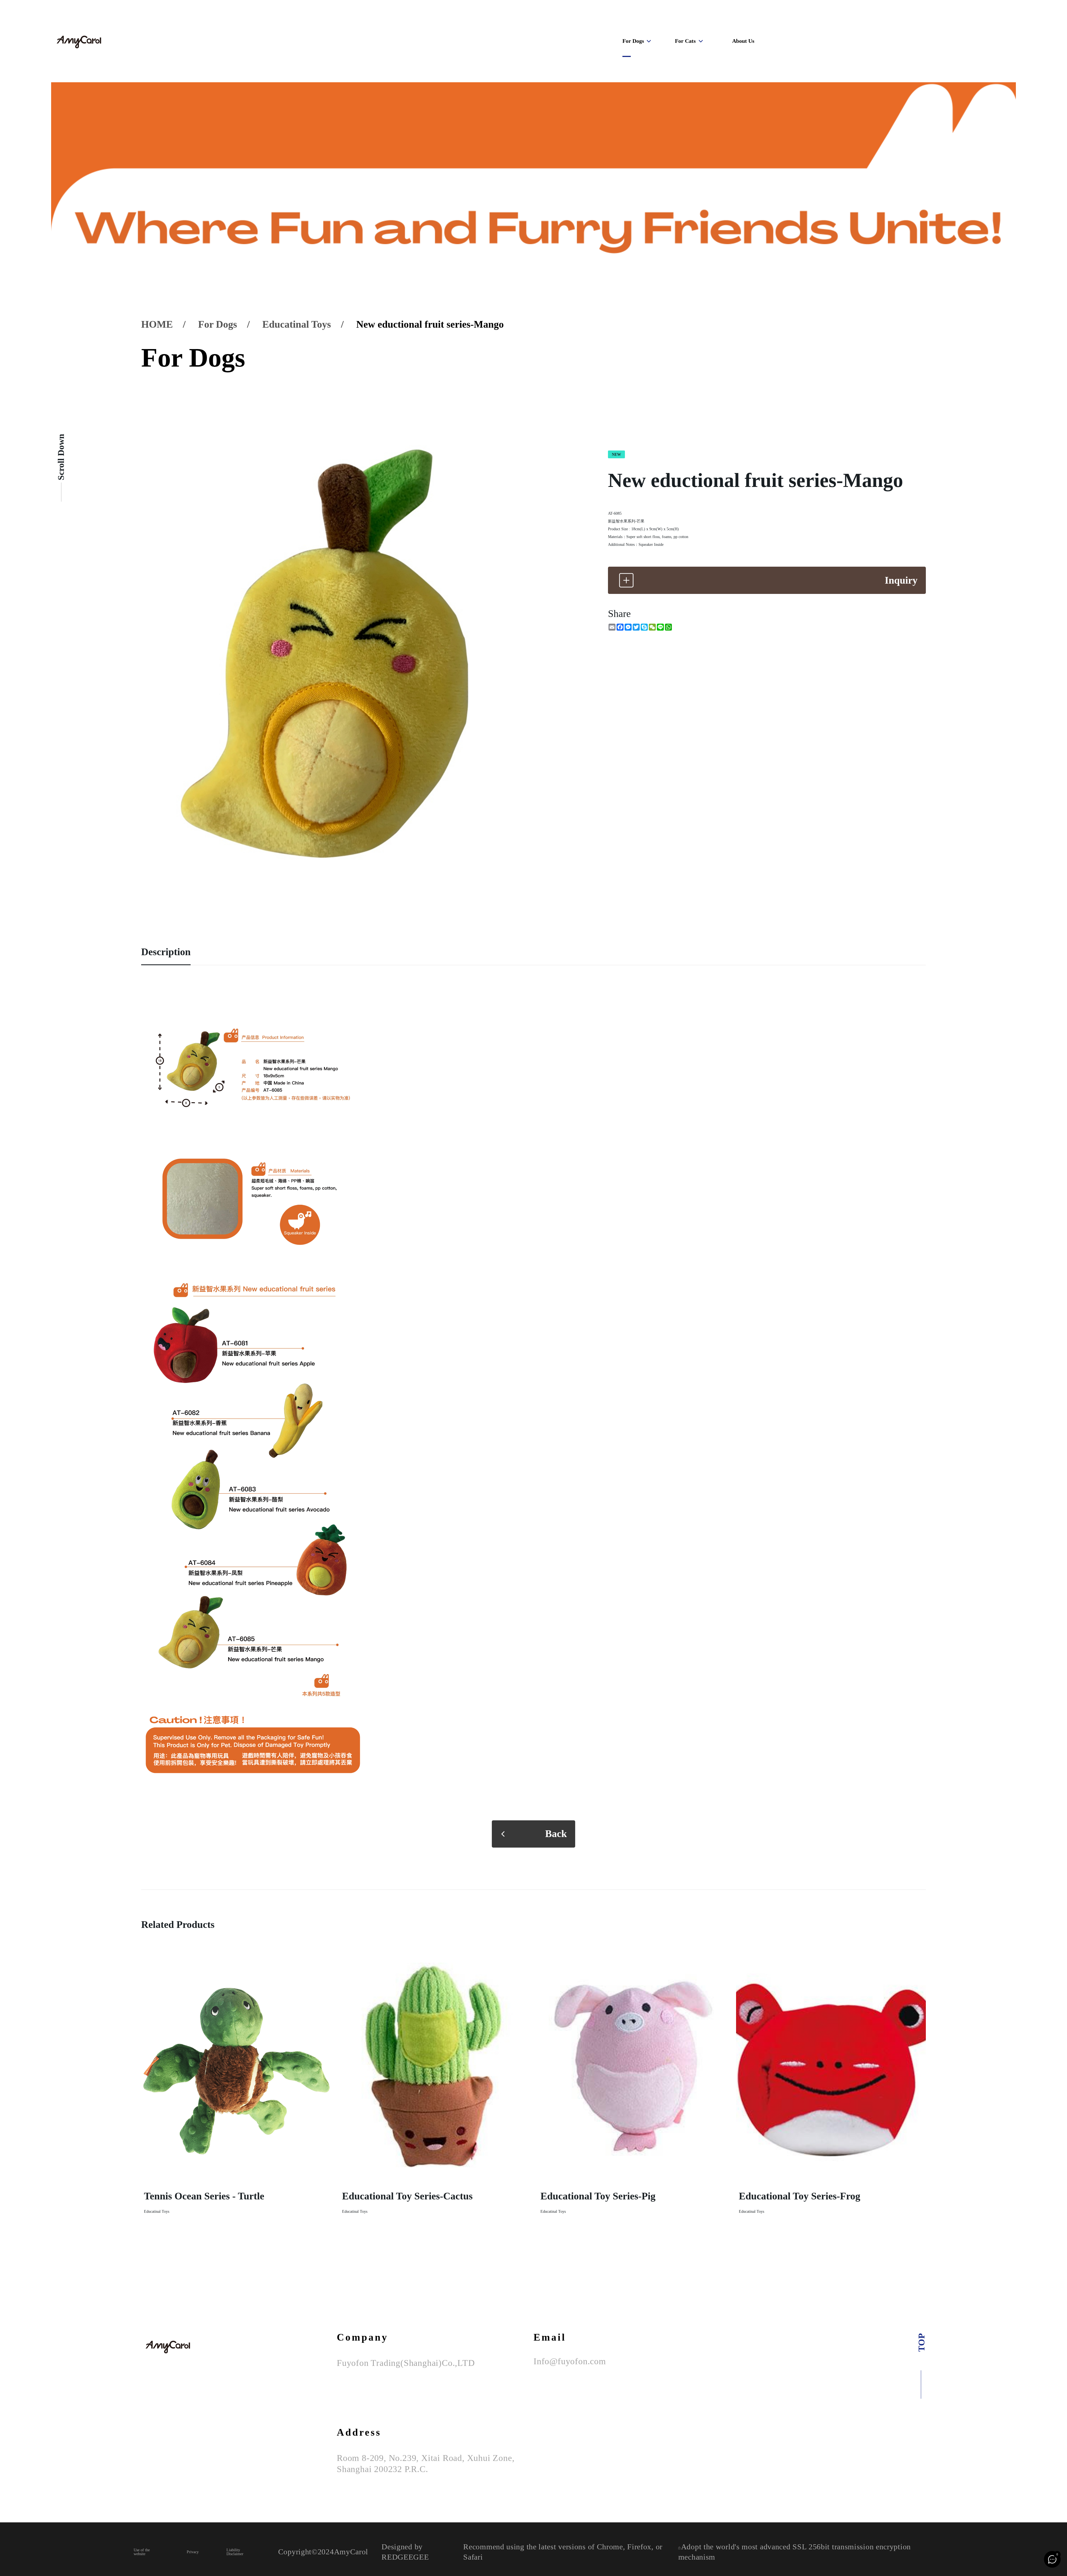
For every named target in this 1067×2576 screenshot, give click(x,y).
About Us (743, 41)
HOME (157, 324)
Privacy (193, 2552)
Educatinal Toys (297, 324)
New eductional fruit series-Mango (430, 324)
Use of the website (142, 2552)
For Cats (685, 41)
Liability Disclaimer (235, 2552)
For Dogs (633, 41)
